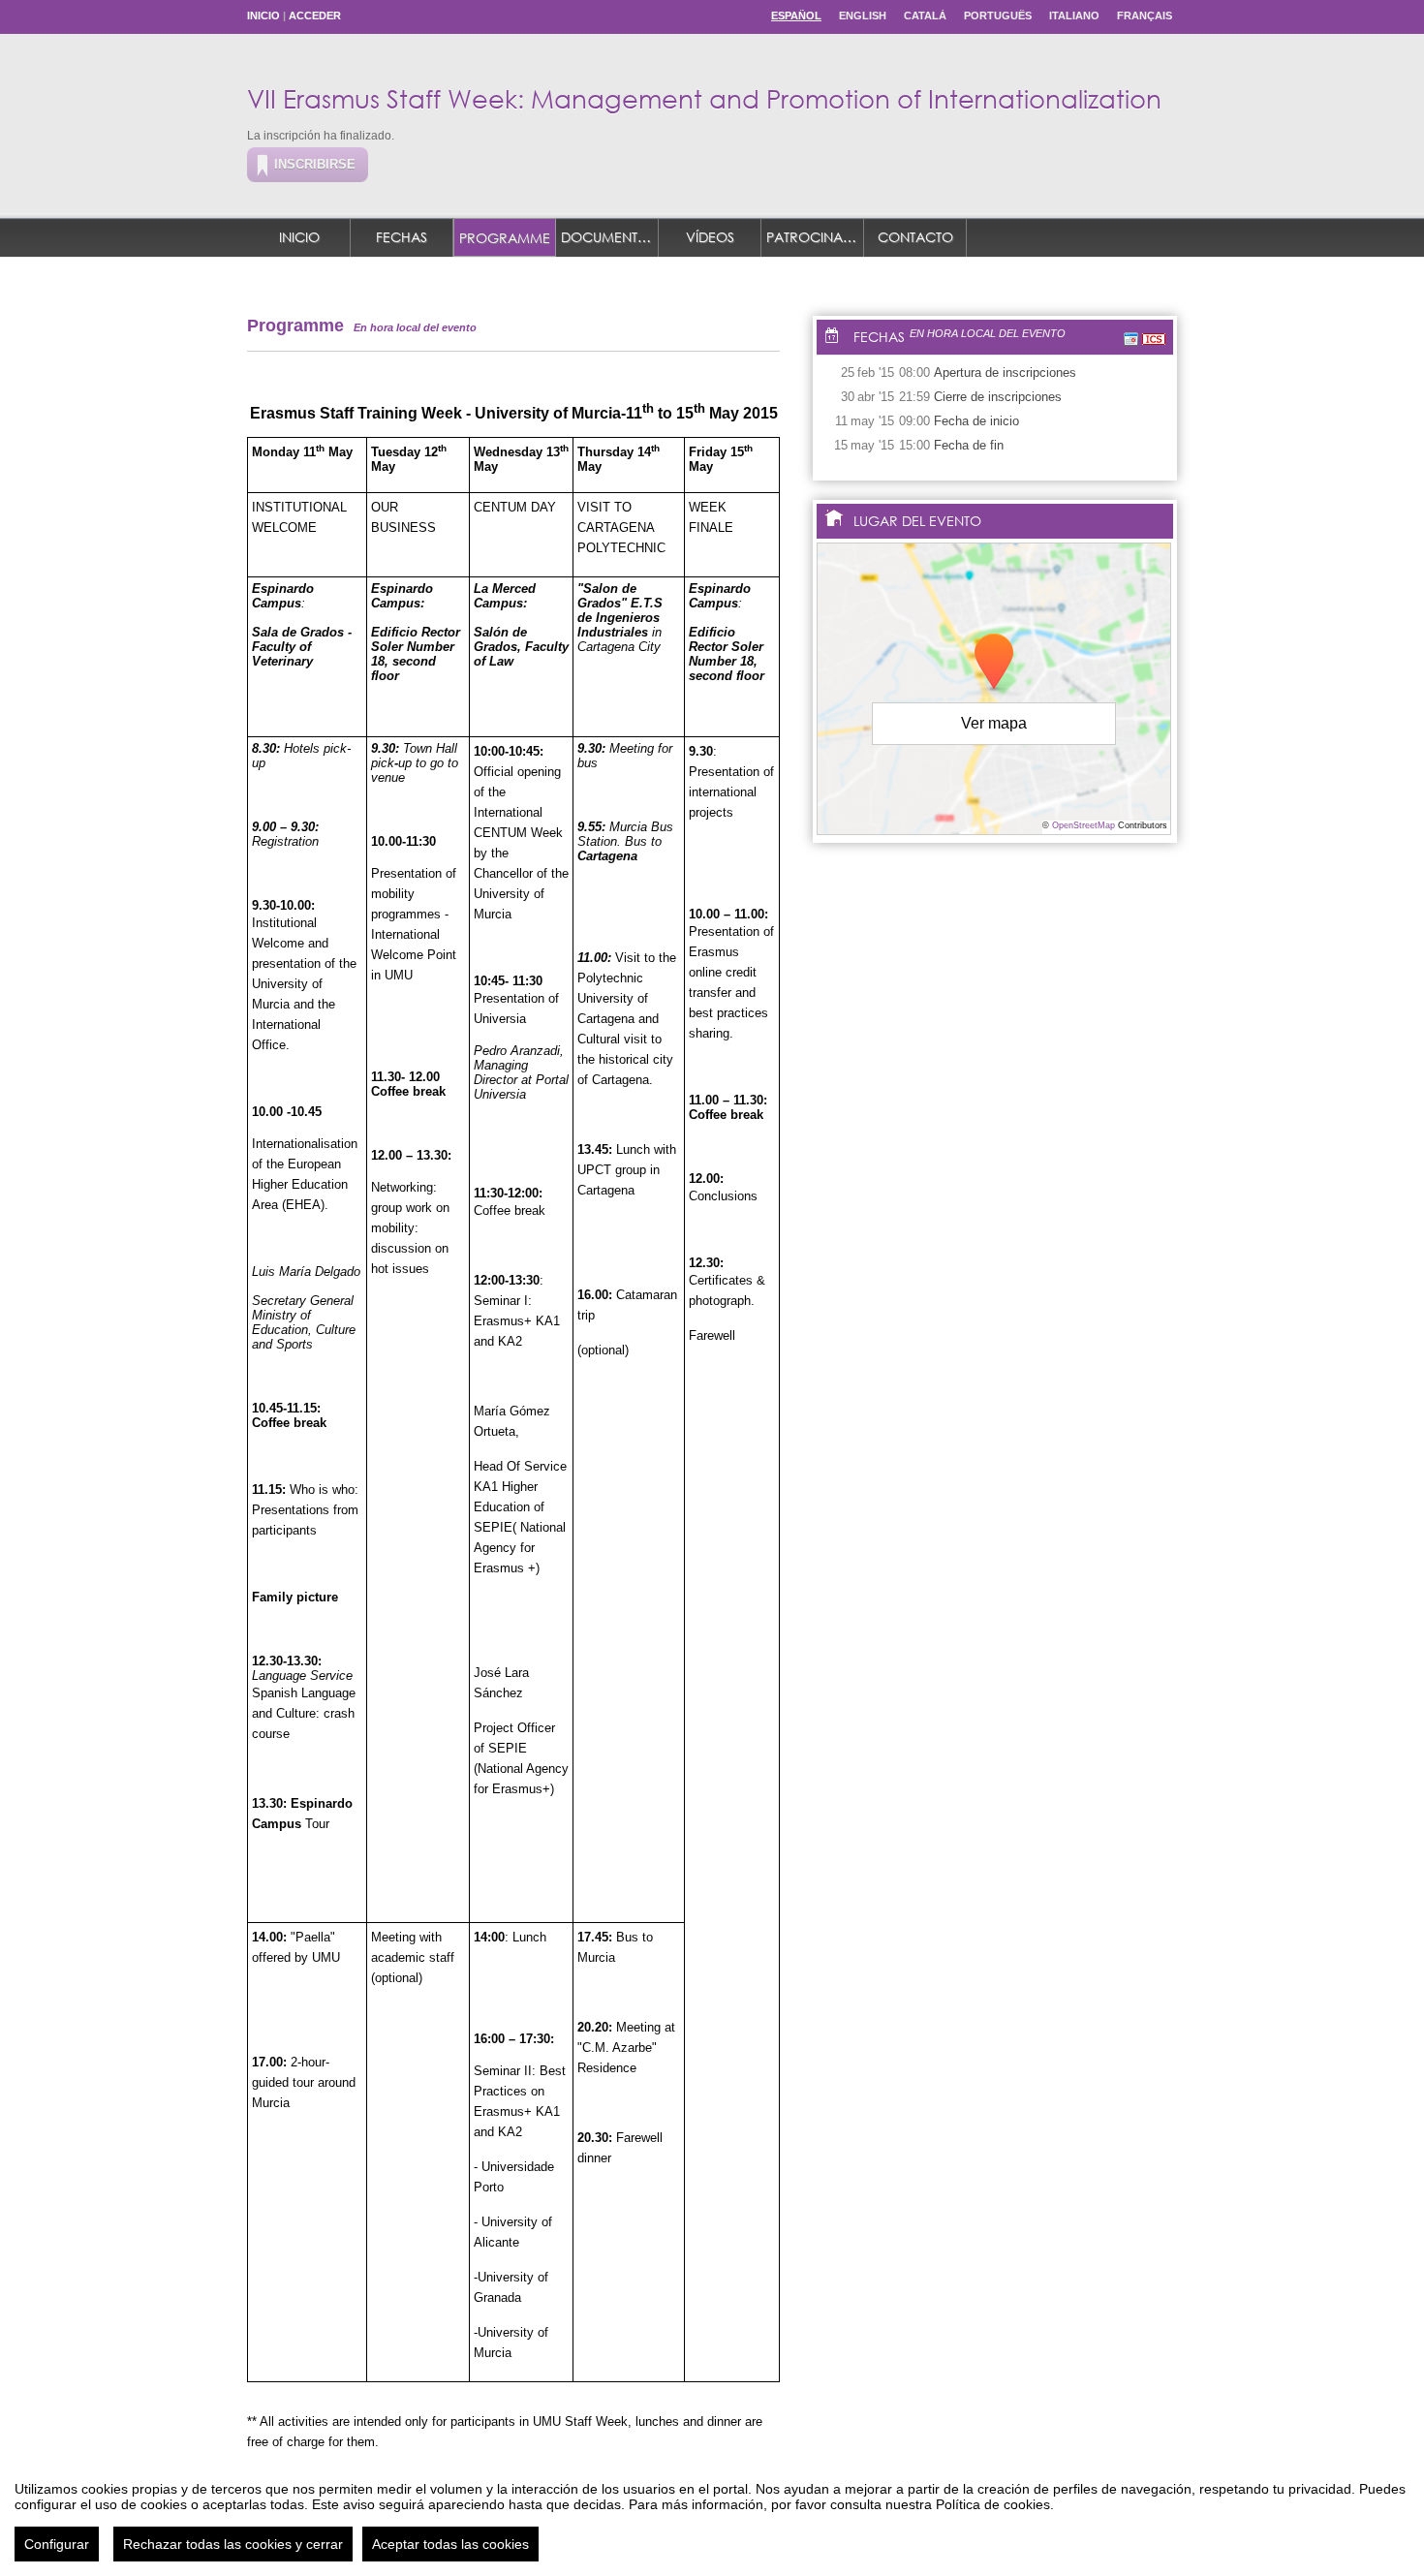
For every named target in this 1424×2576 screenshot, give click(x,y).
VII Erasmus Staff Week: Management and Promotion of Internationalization (704, 98)
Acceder (315, 16)
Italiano (1074, 16)
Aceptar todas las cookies (450, 2544)
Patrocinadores (815, 237)
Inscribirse (315, 164)
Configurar (57, 2544)
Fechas (402, 237)
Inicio (263, 16)
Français (1145, 16)
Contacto (915, 237)
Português (998, 16)
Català (925, 16)
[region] (712, 2514)
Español (796, 16)
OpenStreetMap (1083, 825)
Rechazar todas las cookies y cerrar (233, 2544)
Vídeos (710, 237)
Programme (505, 238)
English (863, 16)
